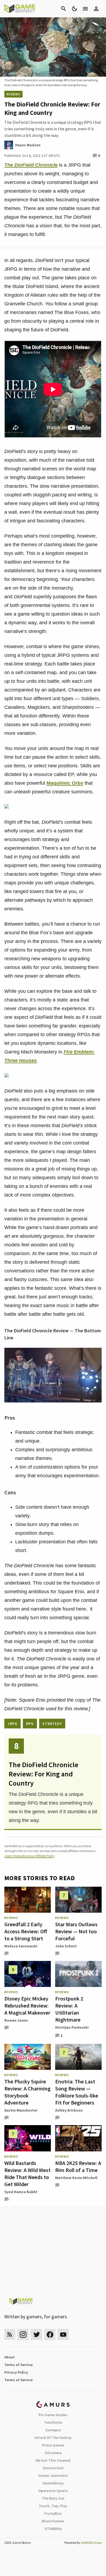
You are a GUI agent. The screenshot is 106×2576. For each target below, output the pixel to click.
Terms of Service (18, 2365)
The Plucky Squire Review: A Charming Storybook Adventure (27, 2092)
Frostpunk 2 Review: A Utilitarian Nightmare (69, 2009)
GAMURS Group (91, 2543)
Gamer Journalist (53, 2475)
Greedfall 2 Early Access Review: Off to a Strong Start (26, 1931)
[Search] (64, 9)
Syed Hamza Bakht (21, 2192)
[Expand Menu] (85, 9)
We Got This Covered (53, 2460)
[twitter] (36, 2334)
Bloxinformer (53, 2521)
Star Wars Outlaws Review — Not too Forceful (76, 1931)
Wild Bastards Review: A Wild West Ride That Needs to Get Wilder (27, 2173)
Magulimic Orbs (65, 783)
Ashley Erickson (69, 2110)
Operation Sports (53, 2491)
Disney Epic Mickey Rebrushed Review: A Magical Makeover (27, 2005)
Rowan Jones (16, 2020)
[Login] (96, 9)
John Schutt (66, 1946)
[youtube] (63, 2334)
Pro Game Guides (53, 2415)
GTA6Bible (53, 2529)
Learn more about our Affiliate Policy (29, 1856)
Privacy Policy (16, 2372)
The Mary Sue (53, 2498)
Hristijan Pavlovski (72, 2027)
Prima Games (53, 2445)
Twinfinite (53, 2422)
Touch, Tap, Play (53, 2506)
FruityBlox (53, 2513)
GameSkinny (53, 2483)
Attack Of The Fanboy (53, 2438)
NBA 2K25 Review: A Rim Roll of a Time (78, 2166)
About (10, 2357)
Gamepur (53, 2430)
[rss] (10, 2334)
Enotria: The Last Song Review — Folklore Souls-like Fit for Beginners (77, 2092)
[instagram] (23, 2334)
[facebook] (50, 2334)
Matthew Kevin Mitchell (76, 2178)
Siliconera (53, 2453)
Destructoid (53, 2468)
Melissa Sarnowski (21, 1946)
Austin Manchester (21, 2110)
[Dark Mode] (74, 9)
